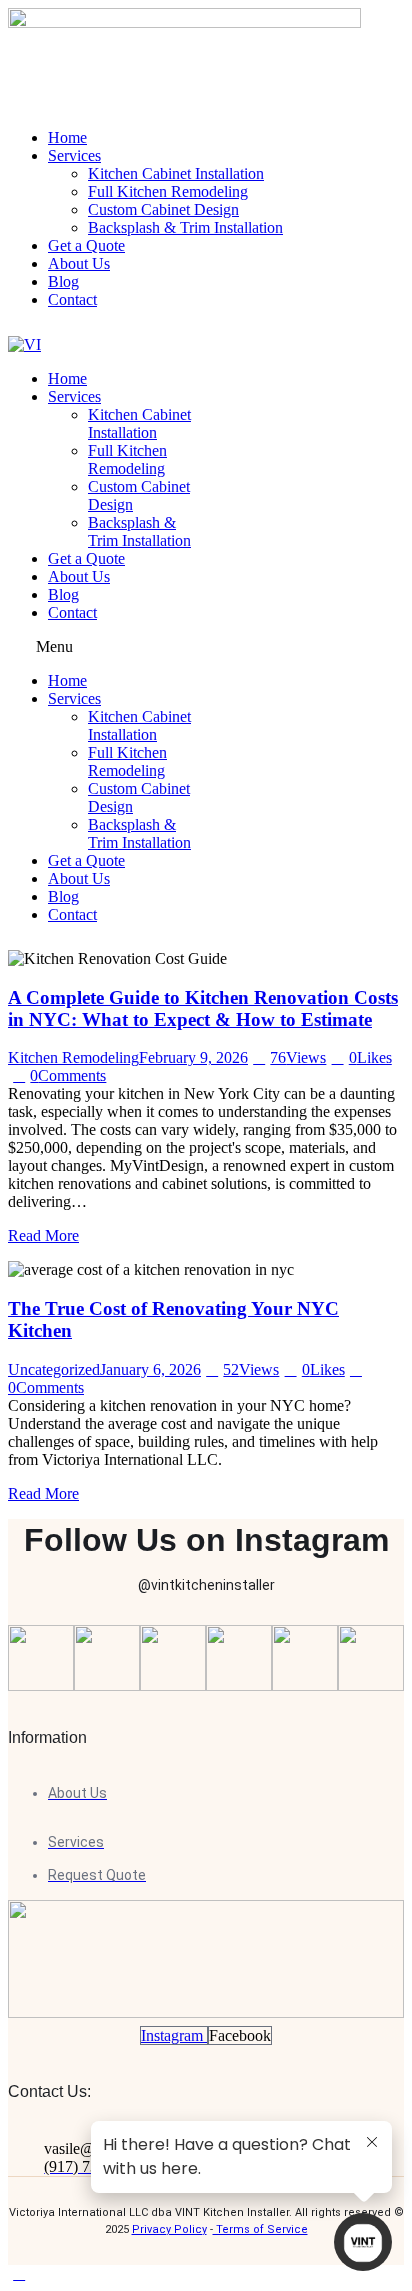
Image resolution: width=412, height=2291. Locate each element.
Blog (63, 594)
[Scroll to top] (19, 2273)
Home (67, 378)
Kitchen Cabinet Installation (139, 423)
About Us (79, 576)
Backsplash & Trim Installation (139, 531)
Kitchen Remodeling (73, 1057)
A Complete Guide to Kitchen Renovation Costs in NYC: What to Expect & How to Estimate (203, 1008)
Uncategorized (54, 1369)
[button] (102, 647)
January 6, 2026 (150, 1369)
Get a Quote (86, 558)
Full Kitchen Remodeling (127, 459)
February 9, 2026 (193, 1057)
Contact (72, 612)
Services (74, 396)
